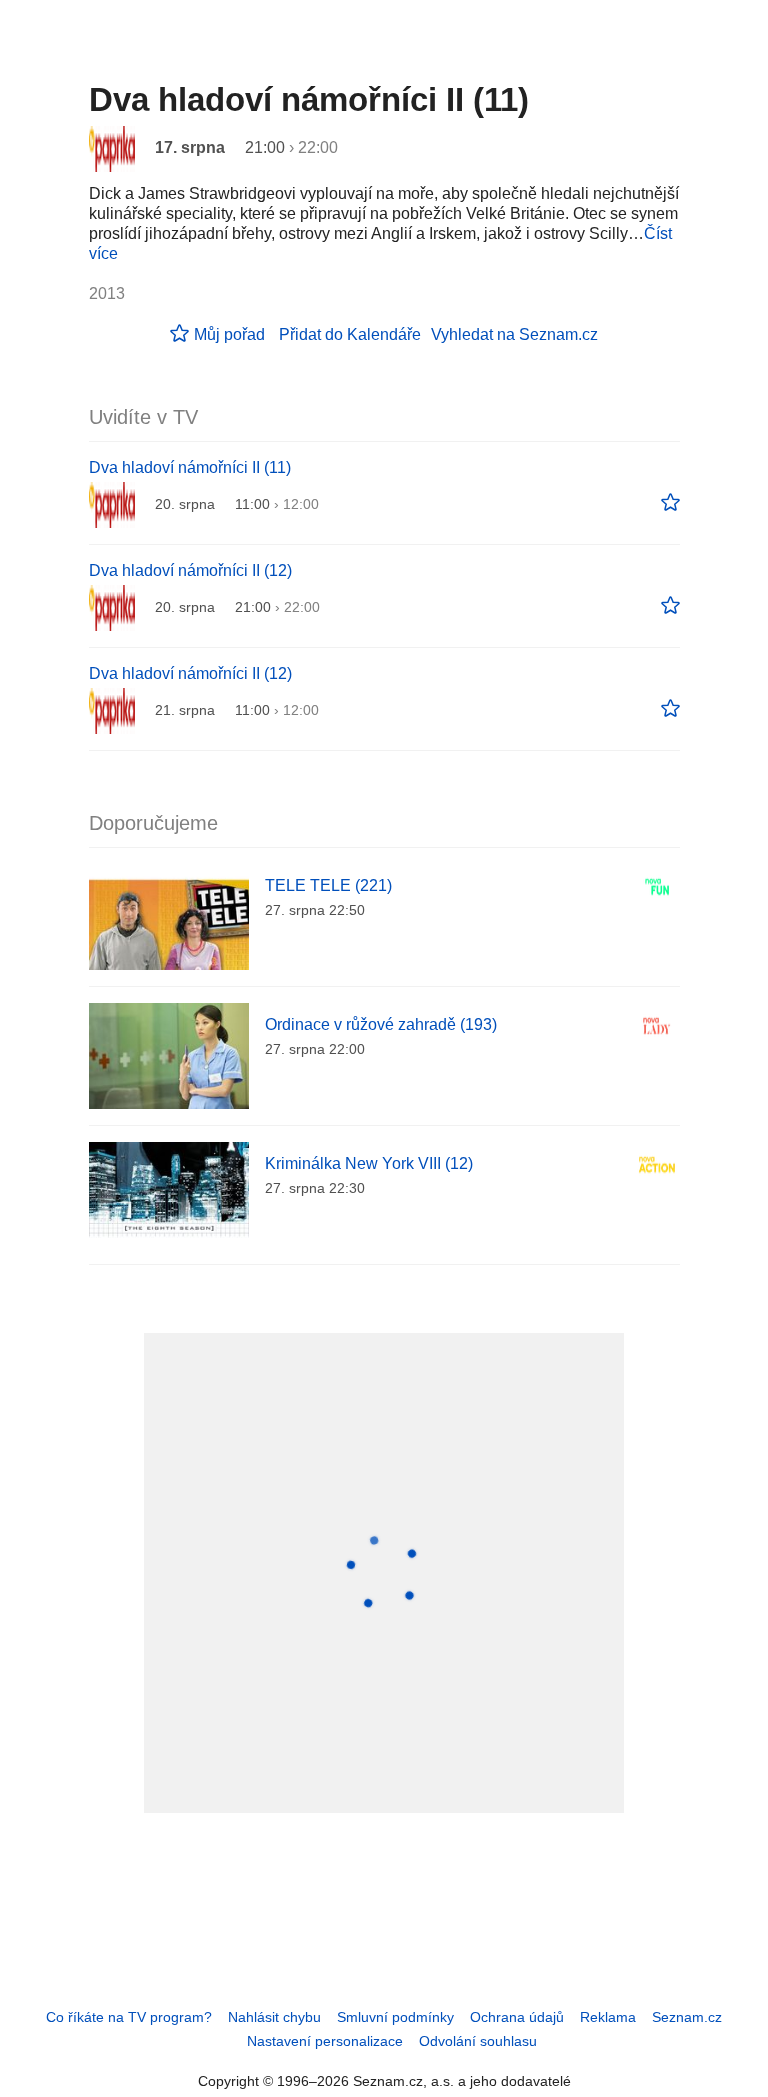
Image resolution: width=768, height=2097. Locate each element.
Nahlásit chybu (274, 2017)
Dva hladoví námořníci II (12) (190, 570)
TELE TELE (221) (328, 885)
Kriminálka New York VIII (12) (369, 1163)
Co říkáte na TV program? (129, 2017)
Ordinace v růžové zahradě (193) (381, 1024)
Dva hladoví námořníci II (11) (190, 467)
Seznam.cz (687, 2017)
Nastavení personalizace (325, 2041)
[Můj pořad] (670, 503)
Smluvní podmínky (395, 2017)
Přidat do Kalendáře (350, 334)
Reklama (608, 2017)
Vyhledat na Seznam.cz (514, 334)
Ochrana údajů (517, 2017)
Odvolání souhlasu (478, 2041)
